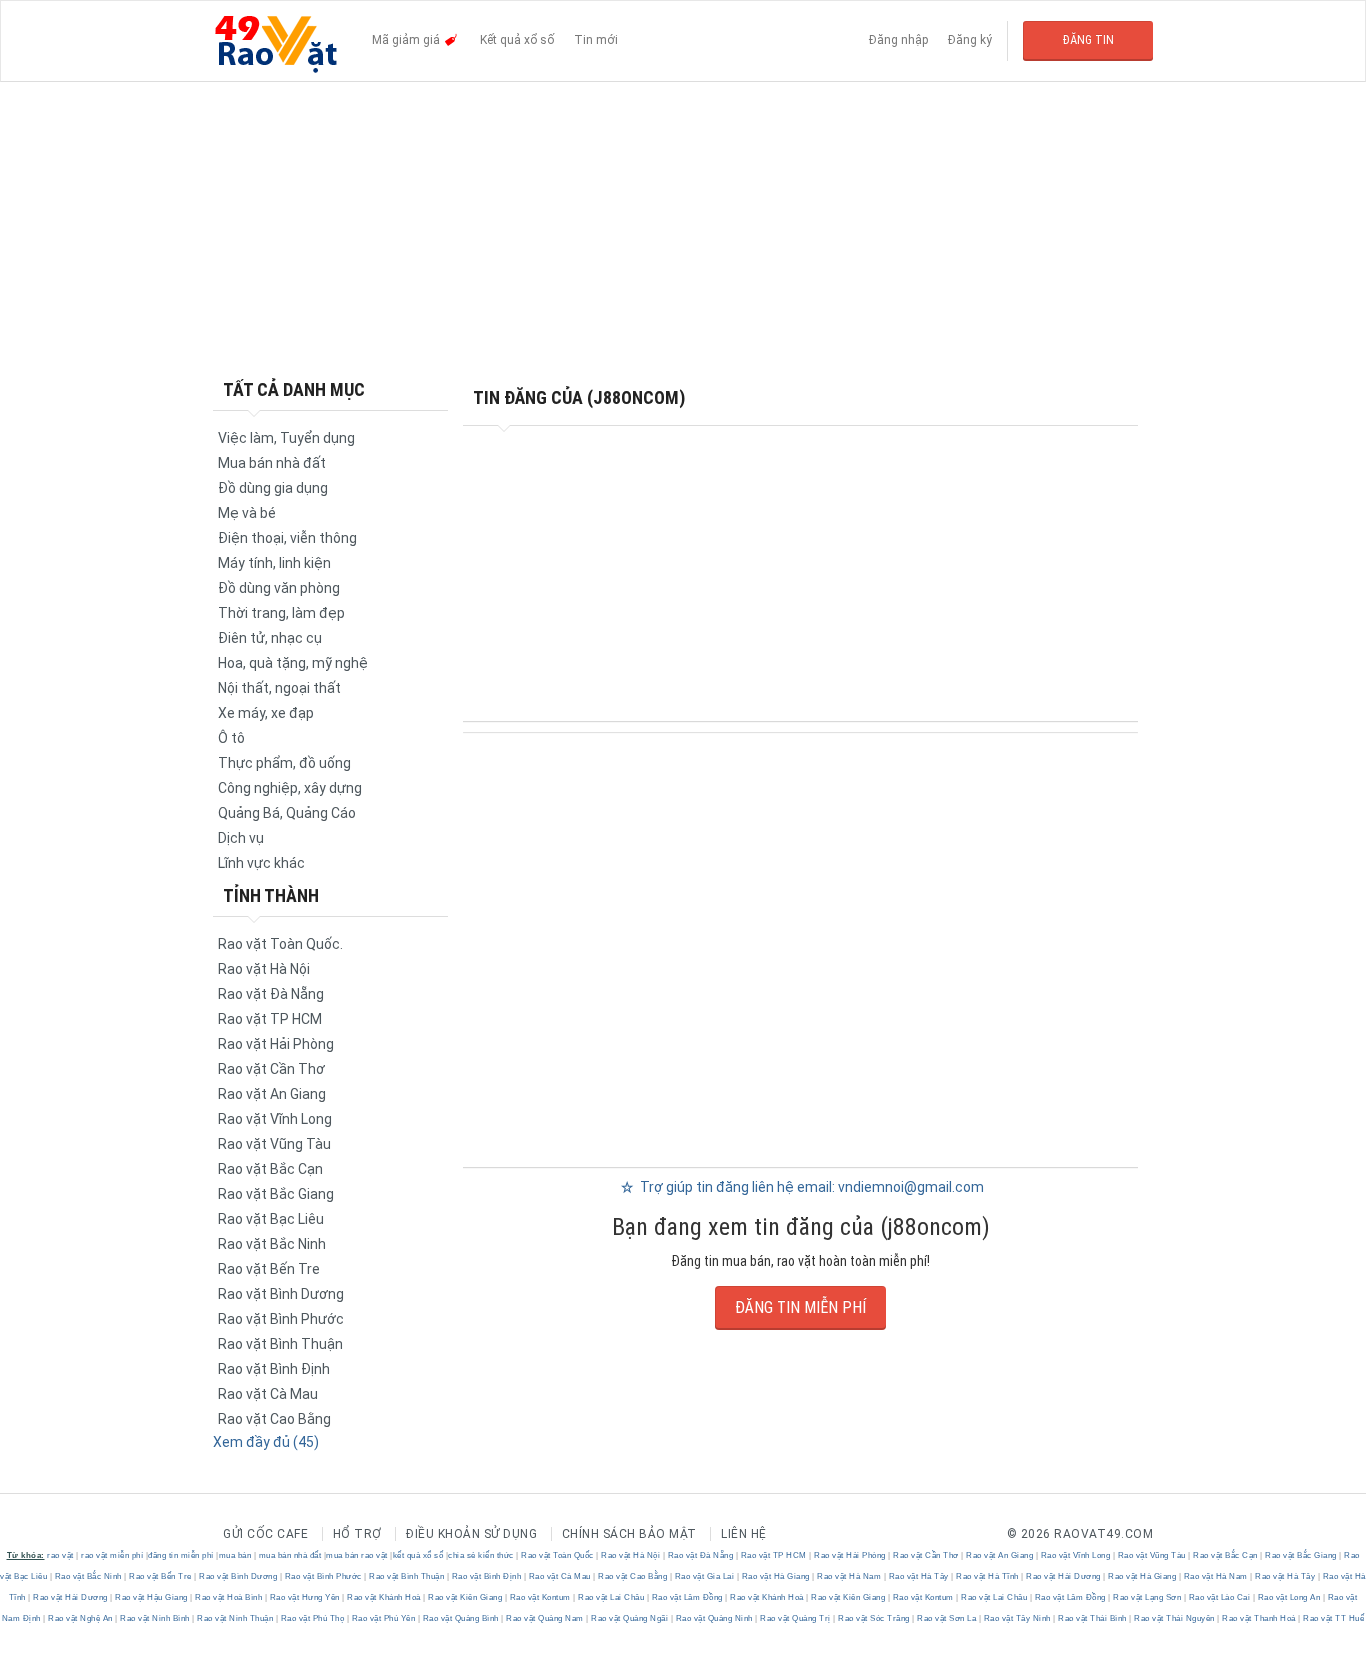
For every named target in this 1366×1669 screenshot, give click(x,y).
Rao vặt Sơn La (947, 1618)
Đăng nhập (898, 40)
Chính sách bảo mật (629, 1534)
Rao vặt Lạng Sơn (1147, 1597)
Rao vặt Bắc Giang (276, 1194)
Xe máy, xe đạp (266, 713)
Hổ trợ (357, 1534)
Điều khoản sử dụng (471, 1534)
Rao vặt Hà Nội (264, 969)
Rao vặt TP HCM (270, 1019)
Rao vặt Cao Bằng (274, 1419)
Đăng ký (970, 40)
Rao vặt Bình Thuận (280, 1344)
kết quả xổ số (418, 1555)
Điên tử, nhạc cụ (270, 638)
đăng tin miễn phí (181, 1555)
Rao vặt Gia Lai (704, 1576)
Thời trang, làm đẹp (281, 613)
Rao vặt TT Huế (1333, 1618)
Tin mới (596, 40)
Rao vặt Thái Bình (1093, 1618)
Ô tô (231, 738)
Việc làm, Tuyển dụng (286, 438)
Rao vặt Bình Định (274, 1369)
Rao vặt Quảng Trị (796, 1618)
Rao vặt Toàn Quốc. (280, 944)
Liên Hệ (744, 1534)
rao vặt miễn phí (112, 1555)
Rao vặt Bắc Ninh (272, 1244)
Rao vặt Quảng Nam (545, 1618)
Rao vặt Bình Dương (281, 1294)
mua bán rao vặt (357, 1555)
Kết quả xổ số (517, 40)
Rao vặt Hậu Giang (152, 1597)
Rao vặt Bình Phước (281, 1319)
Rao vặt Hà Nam (849, 1576)
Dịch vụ (241, 838)
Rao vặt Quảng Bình (460, 1618)
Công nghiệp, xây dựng (290, 788)
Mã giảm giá (407, 40)
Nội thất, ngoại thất (279, 688)
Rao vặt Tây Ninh (1017, 1618)
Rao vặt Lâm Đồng (687, 1597)
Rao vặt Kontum (540, 1597)
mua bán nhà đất (290, 1555)
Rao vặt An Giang (272, 1094)
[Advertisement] (683, 230)
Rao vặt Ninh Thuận (235, 1618)
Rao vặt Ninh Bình (155, 1618)
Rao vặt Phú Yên (383, 1618)
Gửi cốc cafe (265, 1534)
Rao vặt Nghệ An (81, 1618)
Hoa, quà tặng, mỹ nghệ (293, 663)
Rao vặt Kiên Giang (465, 1597)
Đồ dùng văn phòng (279, 588)
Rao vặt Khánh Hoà (384, 1597)
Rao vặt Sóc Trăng (874, 1618)
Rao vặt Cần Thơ (271, 1069)
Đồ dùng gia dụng (273, 488)
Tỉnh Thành (271, 895)
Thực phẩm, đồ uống (284, 763)
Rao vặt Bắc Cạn (270, 1169)
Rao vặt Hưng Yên (304, 1597)
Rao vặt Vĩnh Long (275, 1119)
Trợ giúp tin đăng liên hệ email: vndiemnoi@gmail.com (810, 1187)
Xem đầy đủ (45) (266, 1442)
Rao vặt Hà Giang (775, 1576)
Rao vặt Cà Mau (268, 1394)
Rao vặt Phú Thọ (312, 1618)
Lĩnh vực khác (261, 863)
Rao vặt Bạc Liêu (271, 1219)
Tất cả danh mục (294, 389)
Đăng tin (1088, 40)
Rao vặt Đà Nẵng (271, 994)
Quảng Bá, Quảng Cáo (287, 813)
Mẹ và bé (247, 513)
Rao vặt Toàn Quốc (558, 1555)
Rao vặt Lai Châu (611, 1597)
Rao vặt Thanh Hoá (1259, 1618)
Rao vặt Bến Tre (269, 1269)
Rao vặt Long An (1289, 1597)
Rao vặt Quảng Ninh (714, 1618)
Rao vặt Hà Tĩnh (988, 1576)
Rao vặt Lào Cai (1219, 1597)
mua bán (235, 1555)
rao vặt (60, 1555)
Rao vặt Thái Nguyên (1175, 1618)
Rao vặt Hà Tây (918, 1576)
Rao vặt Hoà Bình (229, 1597)
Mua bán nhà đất (272, 463)
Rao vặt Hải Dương (1064, 1576)
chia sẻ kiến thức (481, 1555)
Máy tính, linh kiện (274, 563)
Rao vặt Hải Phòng (276, 1044)
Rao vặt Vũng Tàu (274, 1144)
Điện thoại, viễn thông (287, 538)
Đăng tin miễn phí (800, 1307)
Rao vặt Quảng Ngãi (630, 1618)
